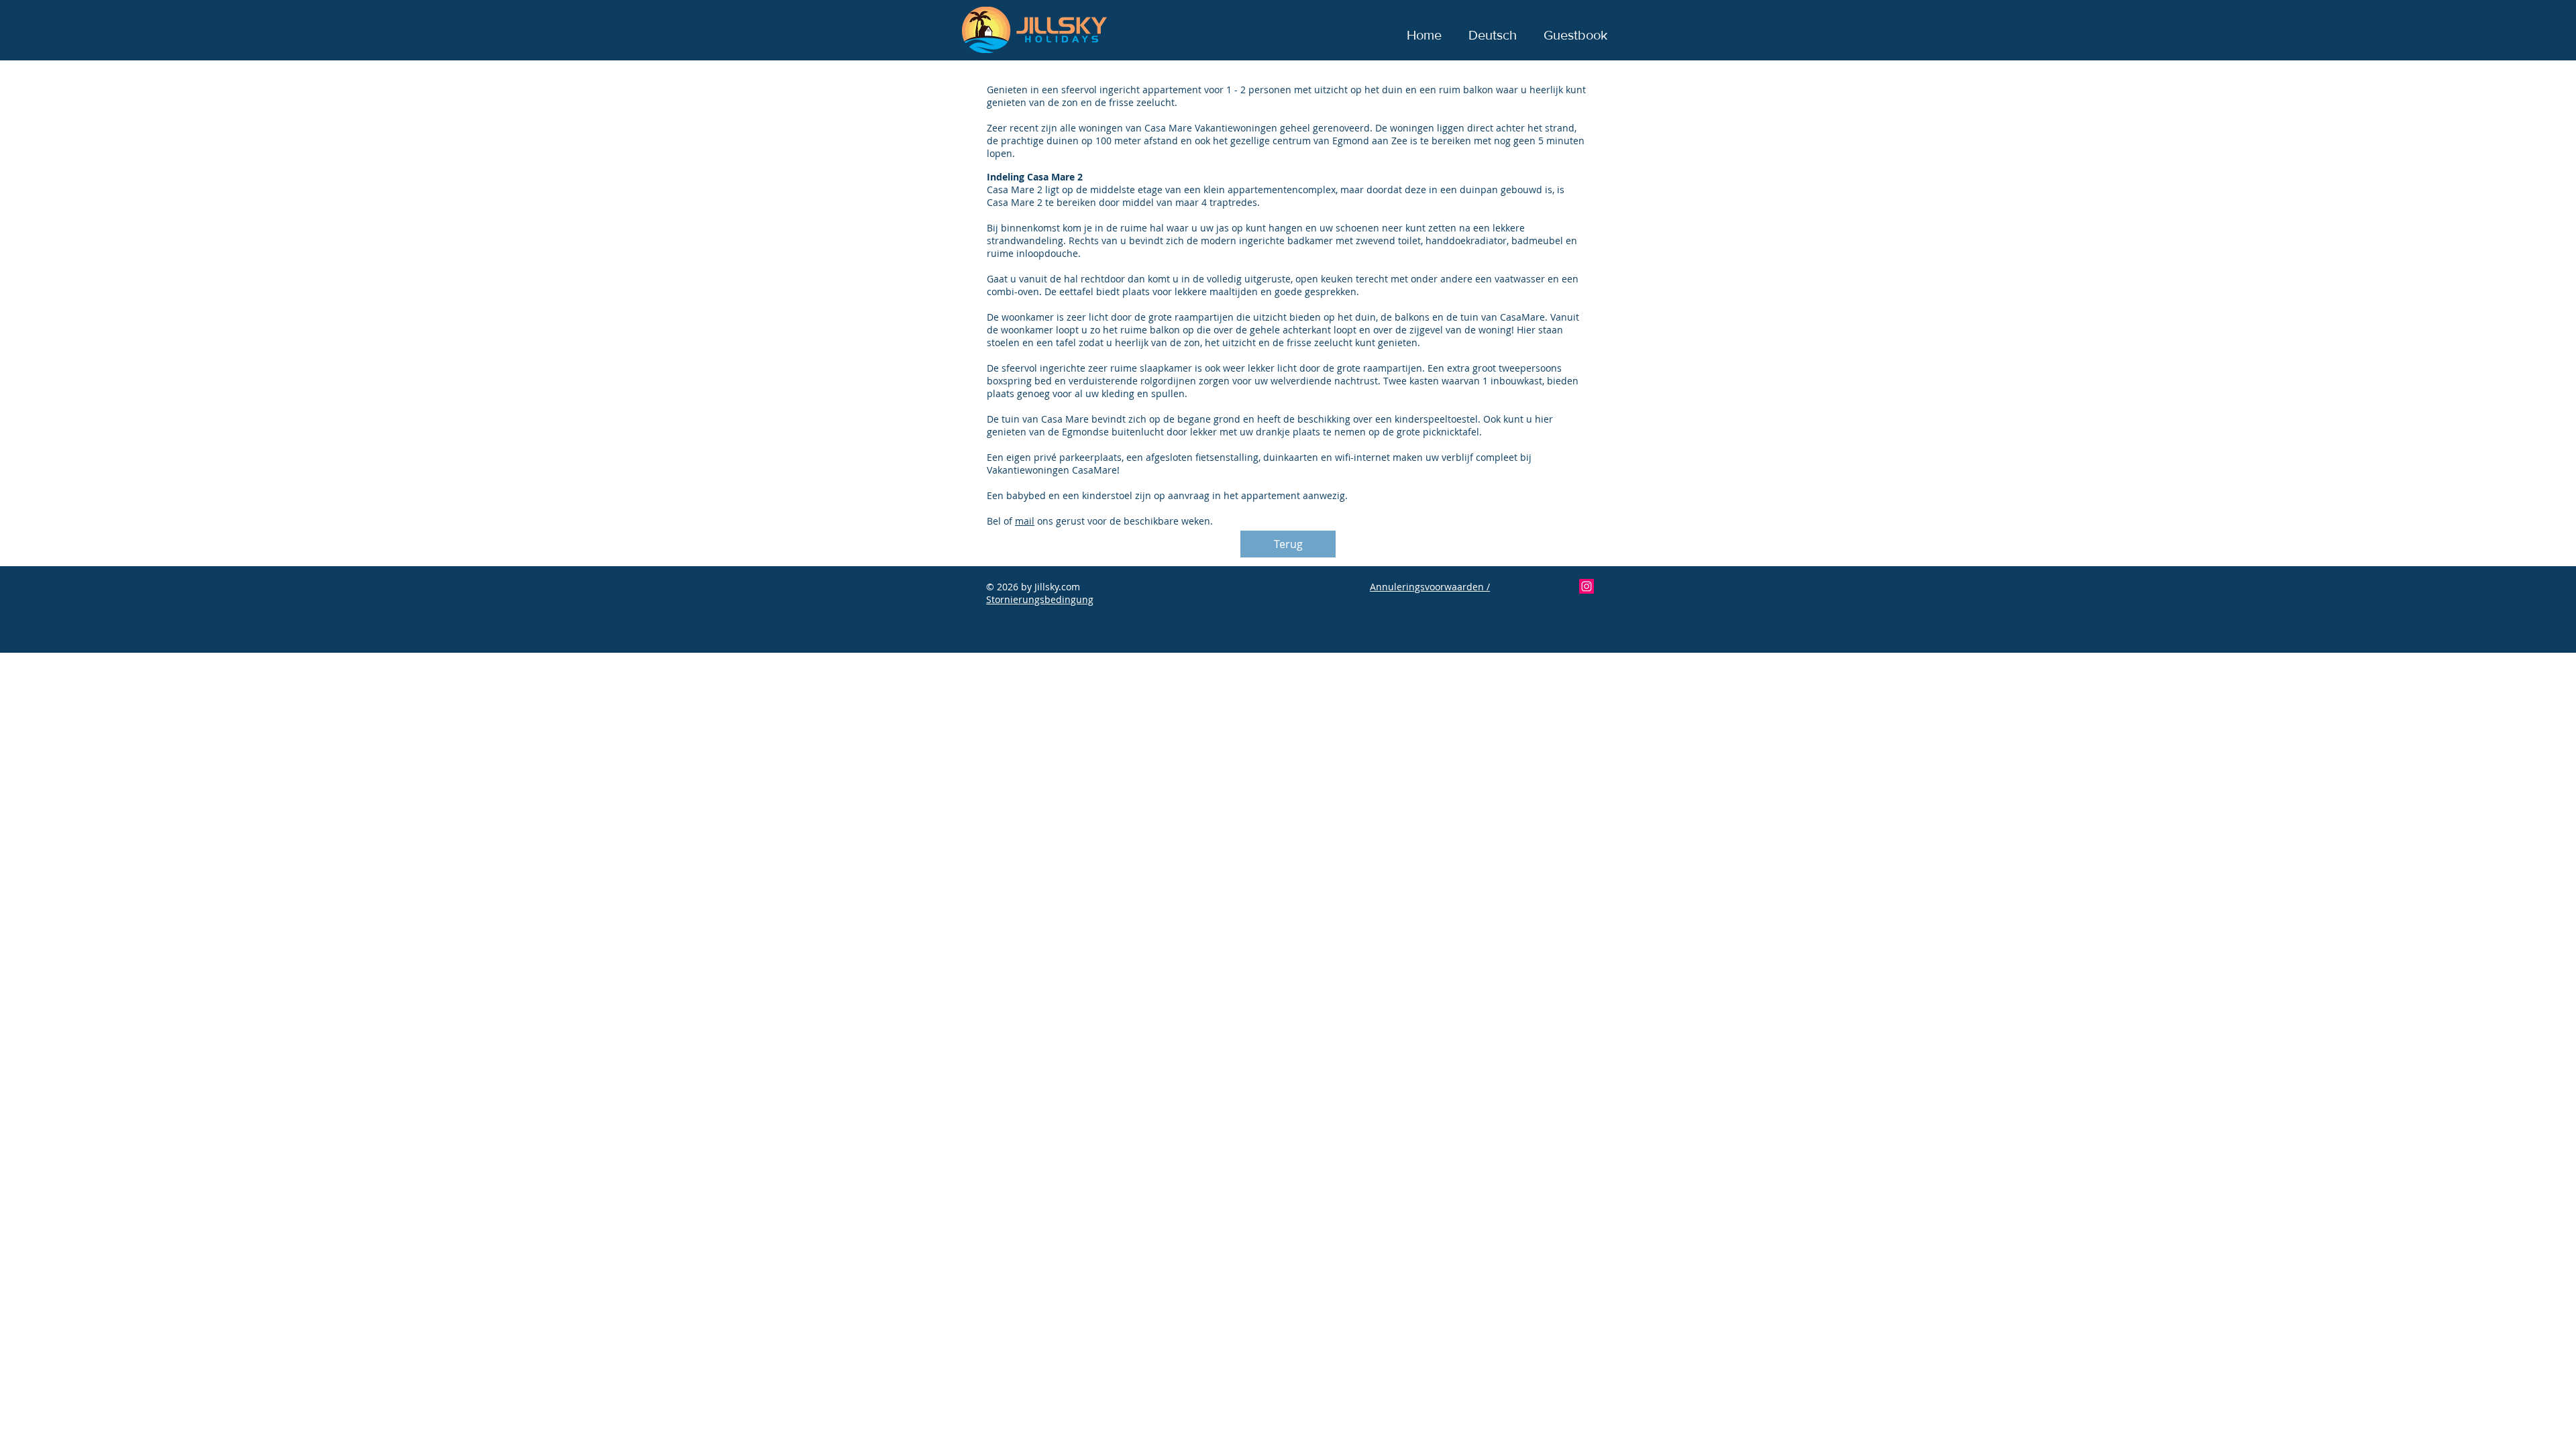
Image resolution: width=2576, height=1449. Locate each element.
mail (1025, 521)
